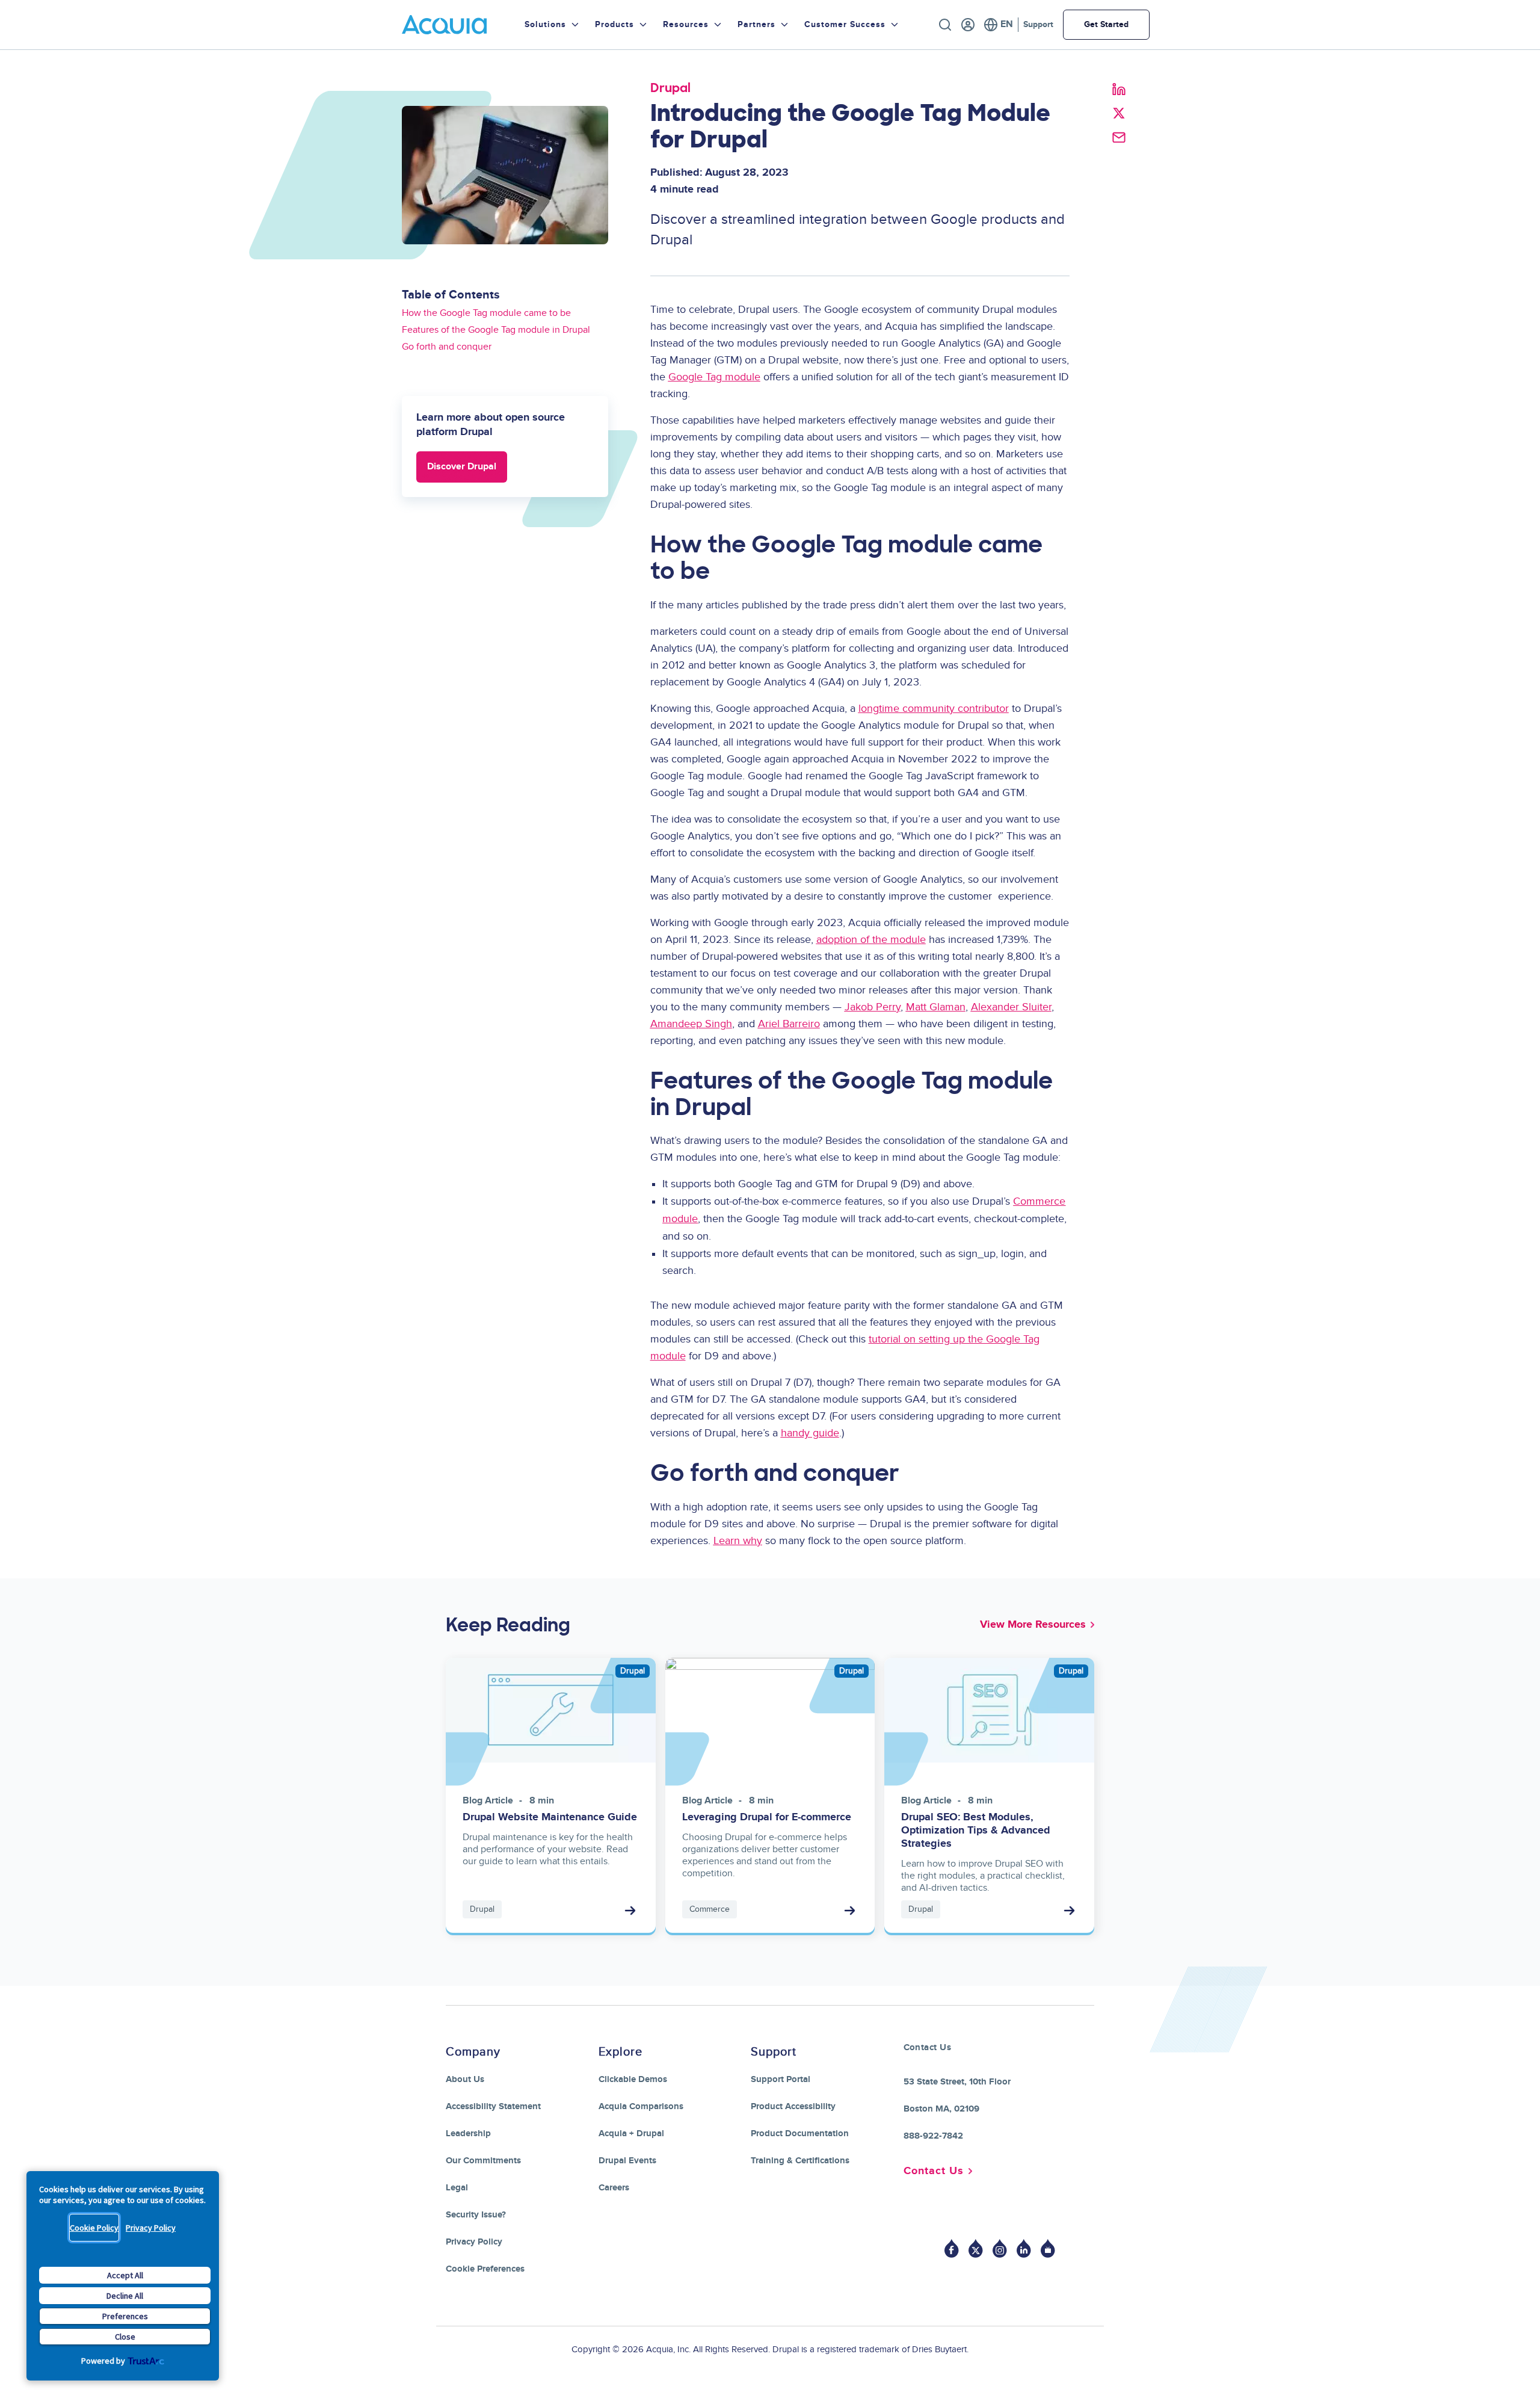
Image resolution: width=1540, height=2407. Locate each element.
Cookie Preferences (485, 2269)
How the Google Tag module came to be (486, 313)
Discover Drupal (462, 467)
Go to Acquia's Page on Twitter (976, 2248)
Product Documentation (800, 2134)
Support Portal (781, 2079)
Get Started (1106, 24)
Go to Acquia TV (1048, 2248)
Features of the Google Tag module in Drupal (496, 330)
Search (945, 25)
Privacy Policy (151, 2228)
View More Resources (1033, 1625)
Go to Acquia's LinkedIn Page (1024, 2248)
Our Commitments (483, 2161)
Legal (457, 2188)
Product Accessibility (793, 2106)
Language (998, 25)
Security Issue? (476, 2215)
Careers (614, 2188)
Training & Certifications (800, 2161)
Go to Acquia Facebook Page (952, 2248)
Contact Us (934, 2171)
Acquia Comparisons (641, 2106)
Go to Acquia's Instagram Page (1000, 2248)
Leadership (468, 2134)
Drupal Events (627, 2161)
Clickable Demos (633, 2079)
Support (1038, 24)
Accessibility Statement (493, 2106)
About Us (465, 2079)
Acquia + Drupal (631, 2134)
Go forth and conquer (447, 347)
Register (968, 25)
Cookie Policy (94, 2228)
